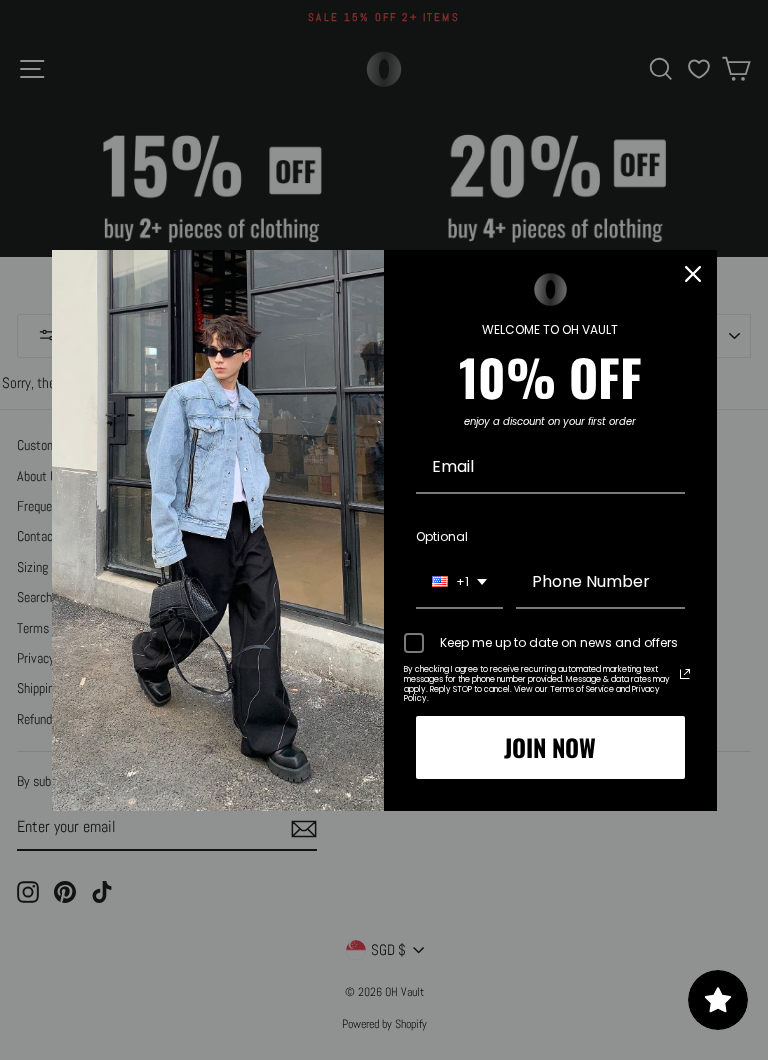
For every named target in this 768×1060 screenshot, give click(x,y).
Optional (442, 536)
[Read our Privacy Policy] (685, 674)
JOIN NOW (550, 747)
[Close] (693, 274)
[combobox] (459, 582)
